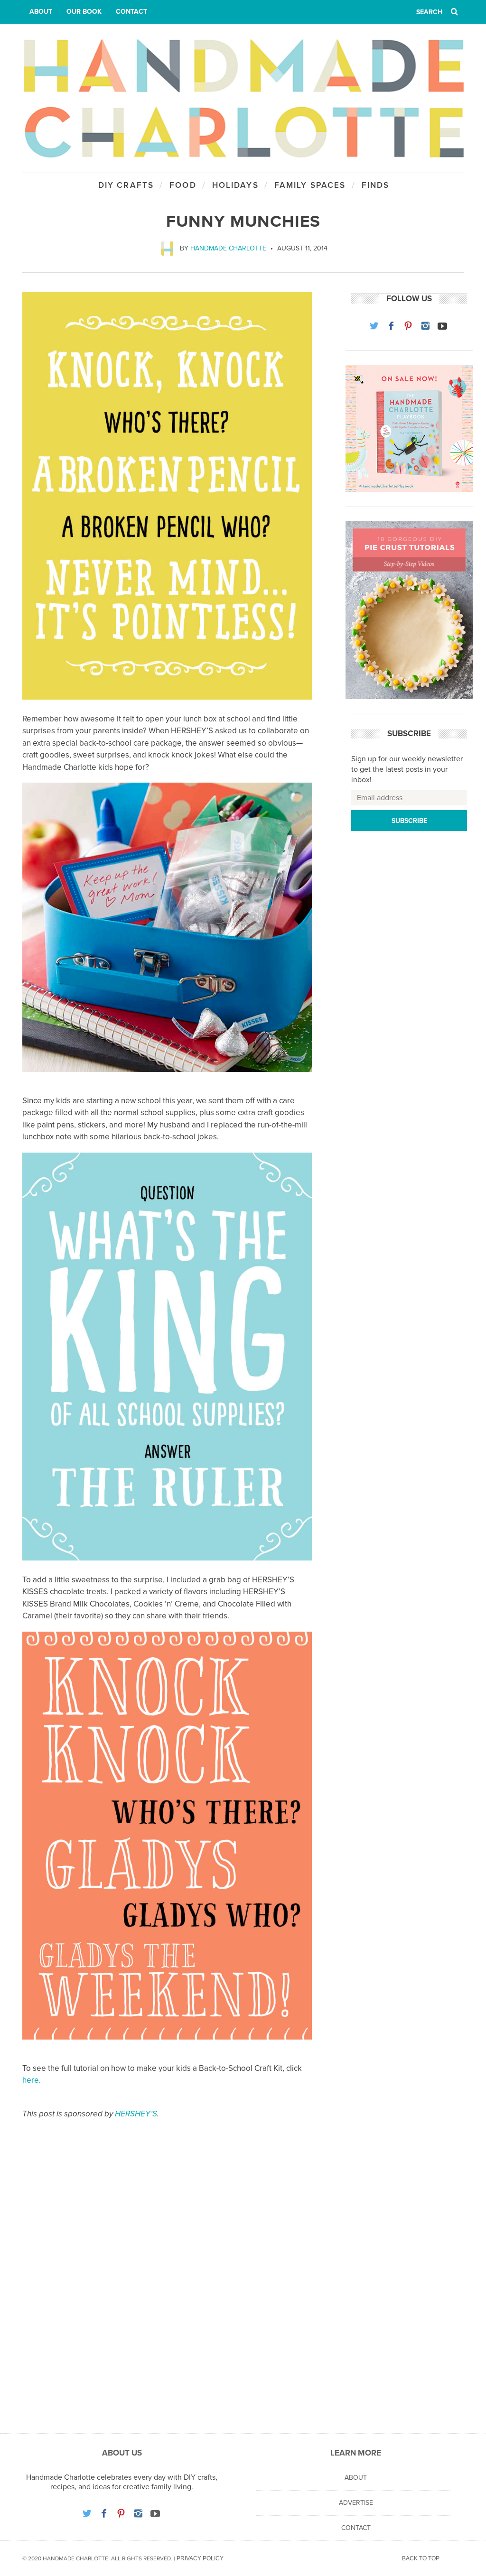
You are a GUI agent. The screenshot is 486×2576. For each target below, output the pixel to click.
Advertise (356, 2503)
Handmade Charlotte (228, 248)
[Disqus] (167, 2287)
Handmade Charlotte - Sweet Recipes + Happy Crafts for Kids (243, 98)
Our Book (84, 12)
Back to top (421, 2558)
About (41, 12)
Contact (131, 12)
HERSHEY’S (136, 2114)
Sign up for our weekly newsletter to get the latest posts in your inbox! (407, 770)
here (31, 2080)
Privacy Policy (200, 2558)
